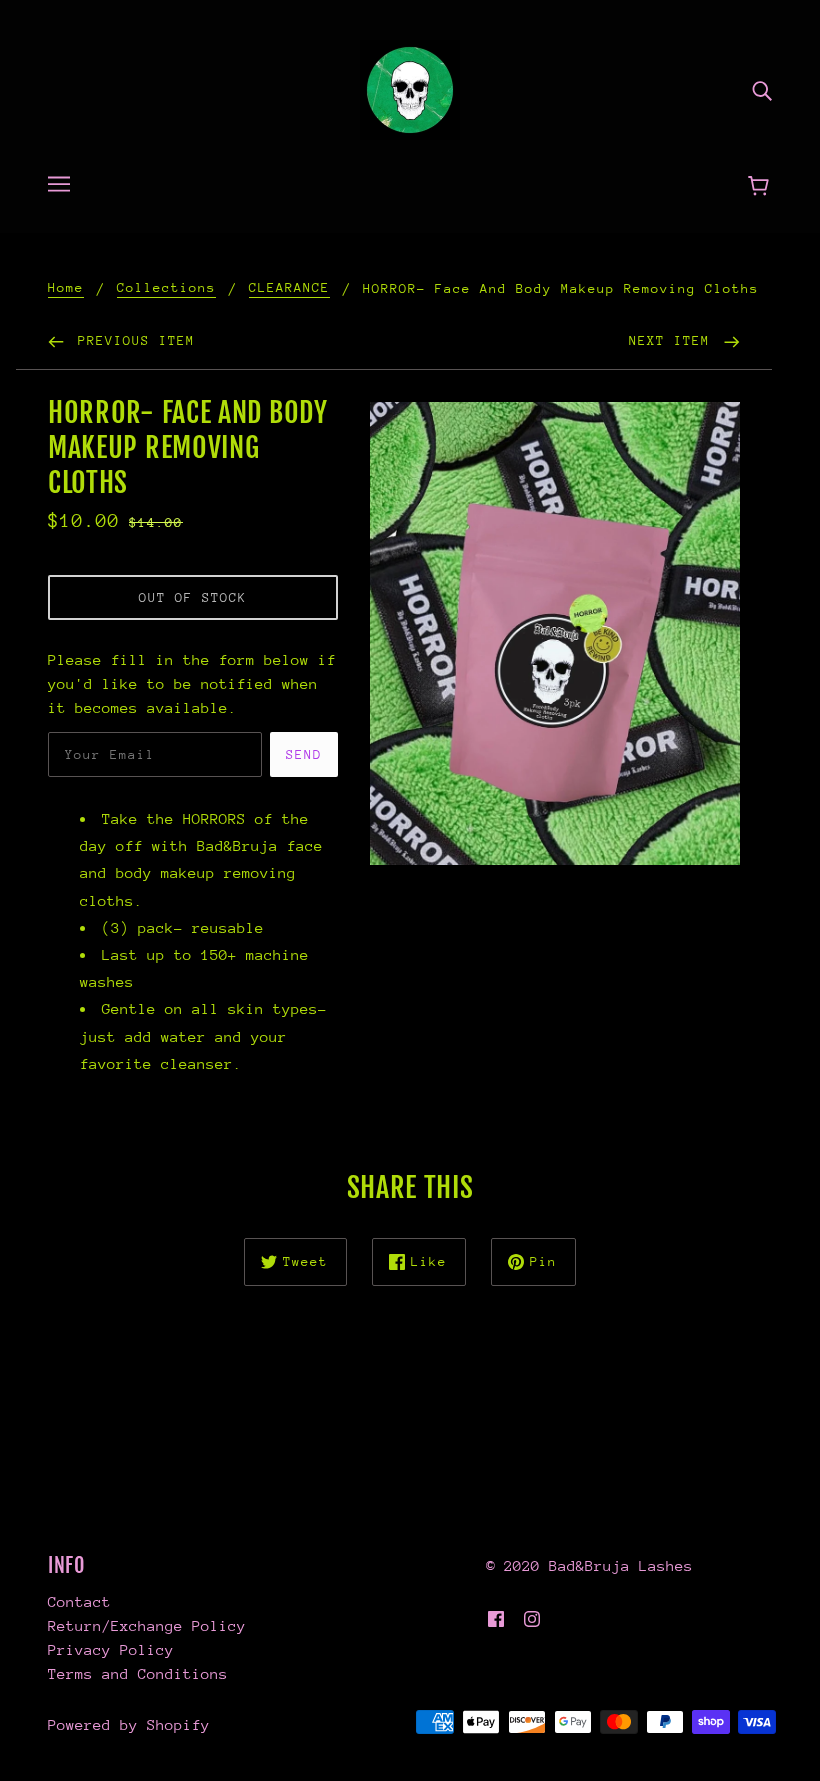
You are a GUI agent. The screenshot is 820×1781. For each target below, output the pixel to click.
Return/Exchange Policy (147, 1625)
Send (304, 754)
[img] (762, 90)
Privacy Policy (111, 1649)
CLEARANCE (289, 288)
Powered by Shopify (129, 1724)
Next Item (674, 340)
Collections (166, 288)
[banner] (410, 88)
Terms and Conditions (138, 1673)
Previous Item (132, 340)
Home (66, 288)
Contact (79, 1601)
